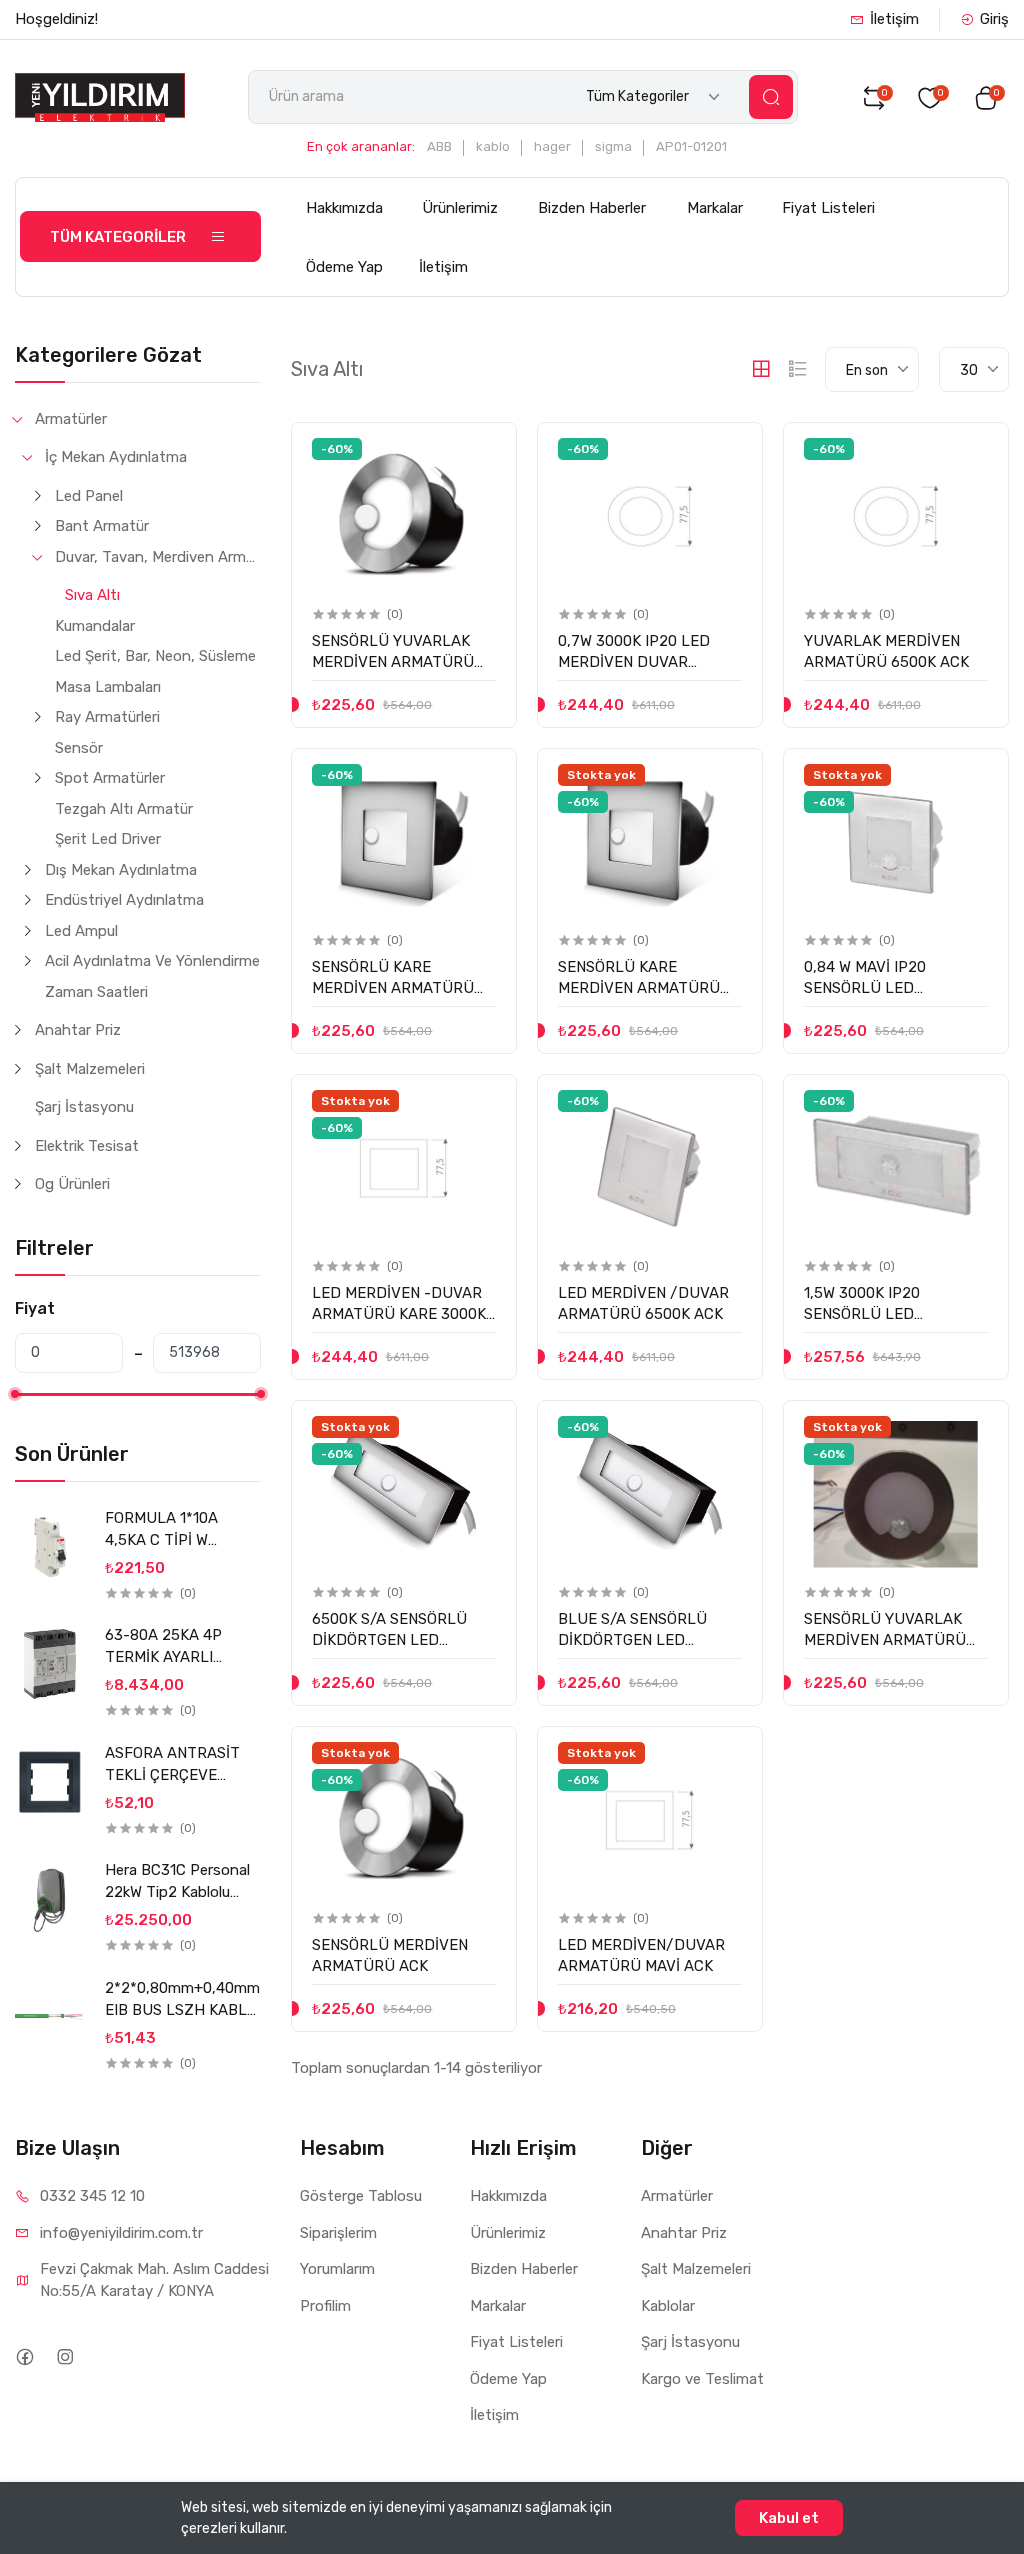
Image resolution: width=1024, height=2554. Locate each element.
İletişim (894, 19)
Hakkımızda (344, 208)
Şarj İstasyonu (84, 1107)
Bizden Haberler (592, 208)
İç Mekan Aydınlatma (116, 457)
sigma (613, 146)
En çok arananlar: (361, 146)
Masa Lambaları (108, 687)
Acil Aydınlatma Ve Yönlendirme (152, 961)
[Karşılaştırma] (479, 495)
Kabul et (789, 2518)
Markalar (715, 208)
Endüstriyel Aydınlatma (124, 900)
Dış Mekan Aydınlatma (121, 870)
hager (552, 146)
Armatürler (71, 419)
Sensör (79, 748)
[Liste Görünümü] (798, 369)
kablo (493, 146)
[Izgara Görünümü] (761, 369)
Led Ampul (81, 931)
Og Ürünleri (72, 1184)
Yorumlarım (337, 2269)
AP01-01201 (691, 146)
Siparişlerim (338, 2233)
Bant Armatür (102, 526)
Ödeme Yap (344, 267)
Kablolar (668, 2306)
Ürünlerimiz (460, 208)
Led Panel (89, 496)
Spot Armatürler (110, 778)
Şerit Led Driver (108, 839)
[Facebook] (24, 2356)
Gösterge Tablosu (361, 2196)
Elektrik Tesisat (87, 1146)
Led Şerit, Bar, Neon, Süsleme (155, 656)
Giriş (994, 19)
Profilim (325, 2306)
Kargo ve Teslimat (702, 2379)
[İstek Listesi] (479, 454)
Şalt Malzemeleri (90, 1069)
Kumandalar (95, 626)
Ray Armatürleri (107, 717)
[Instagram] (64, 2356)
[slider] (15, 1394)
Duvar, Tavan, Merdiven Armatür (158, 557)
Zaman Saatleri (96, 992)
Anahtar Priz (78, 1030)
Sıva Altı (92, 595)
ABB (439, 146)
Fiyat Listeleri (828, 208)
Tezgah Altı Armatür (124, 809)
